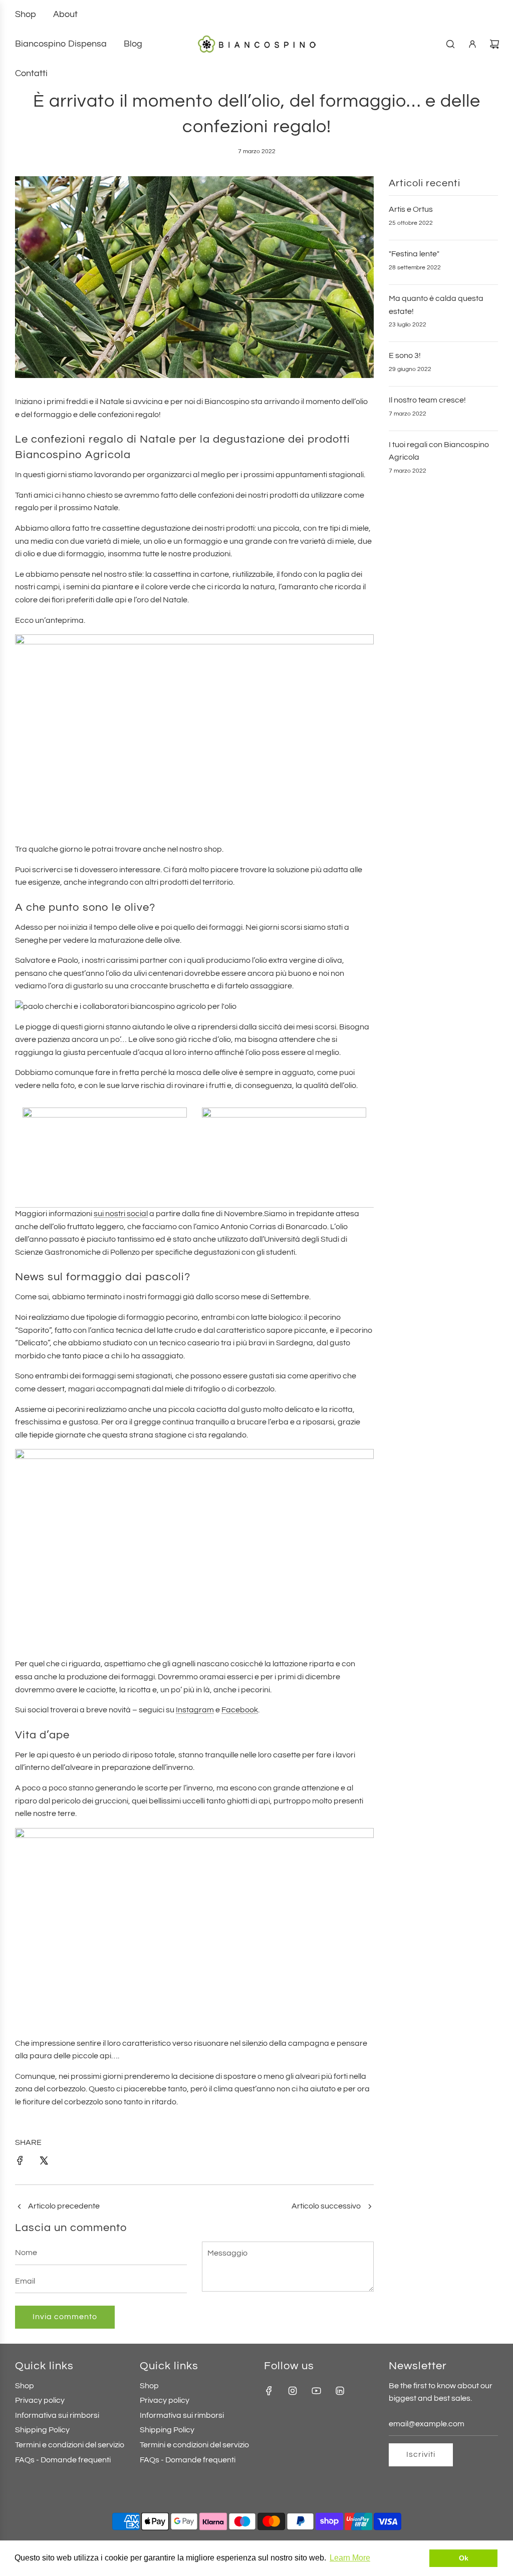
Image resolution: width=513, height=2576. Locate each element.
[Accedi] (472, 44)
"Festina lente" (414, 254)
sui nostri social (121, 1214)
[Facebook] (269, 2391)
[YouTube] (316, 2391)
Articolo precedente (64, 2206)
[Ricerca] (450, 44)
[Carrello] (494, 44)
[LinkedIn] (340, 2391)
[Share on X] (44, 2163)
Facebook (240, 1710)
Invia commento (65, 2317)
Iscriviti (421, 2454)
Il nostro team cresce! (427, 400)
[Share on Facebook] (20, 2163)
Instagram (195, 1710)
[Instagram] (293, 2391)
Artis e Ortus (411, 209)
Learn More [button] (350, 2558)
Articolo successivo (326, 2206)
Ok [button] (464, 2558)
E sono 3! (405, 355)
